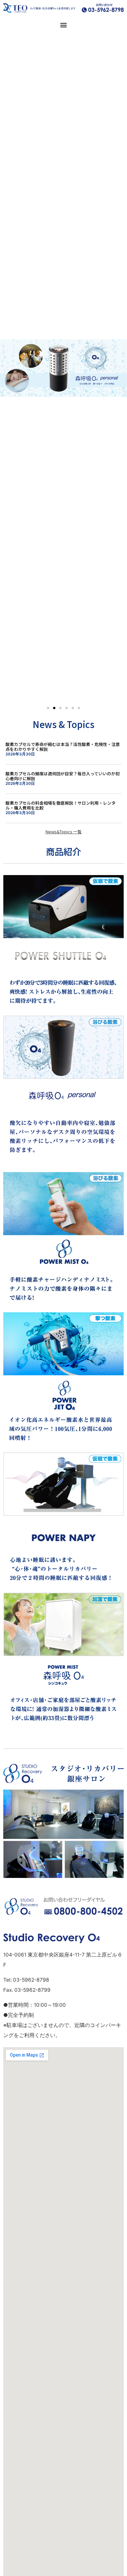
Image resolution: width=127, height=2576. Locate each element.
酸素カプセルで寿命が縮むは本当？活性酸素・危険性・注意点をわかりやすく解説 (63, 747)
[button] (64, 25)
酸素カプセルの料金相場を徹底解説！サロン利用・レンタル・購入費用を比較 (61, 805)
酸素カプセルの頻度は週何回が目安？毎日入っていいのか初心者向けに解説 (63, 776)
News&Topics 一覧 (64, 832)
